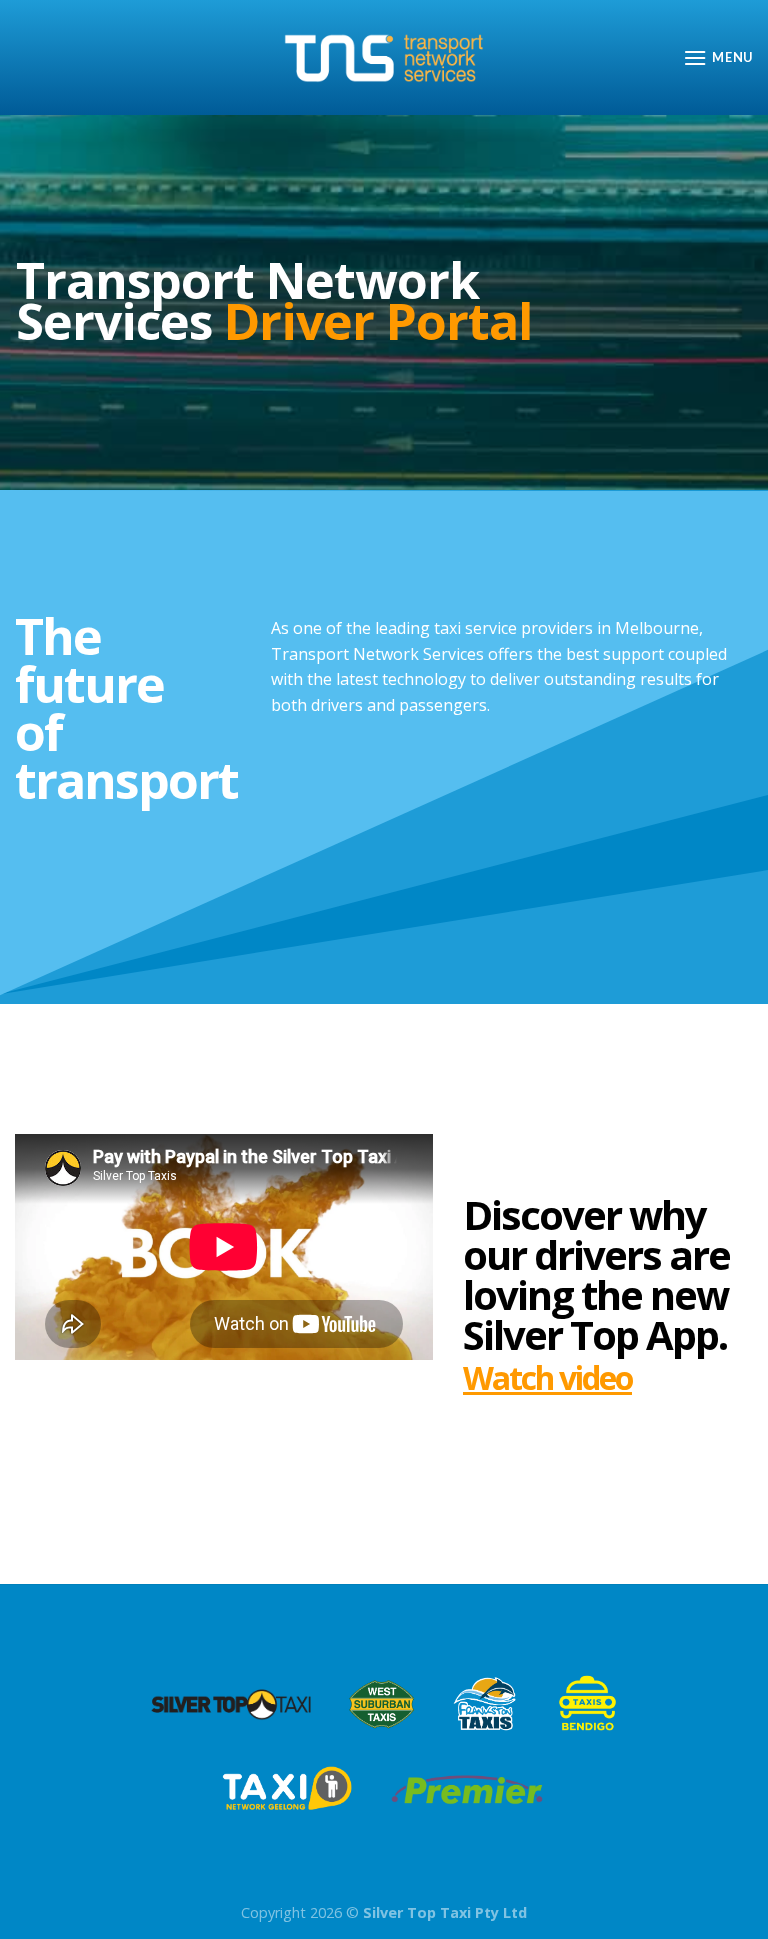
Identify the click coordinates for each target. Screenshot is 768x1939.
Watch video (547, 1377)
